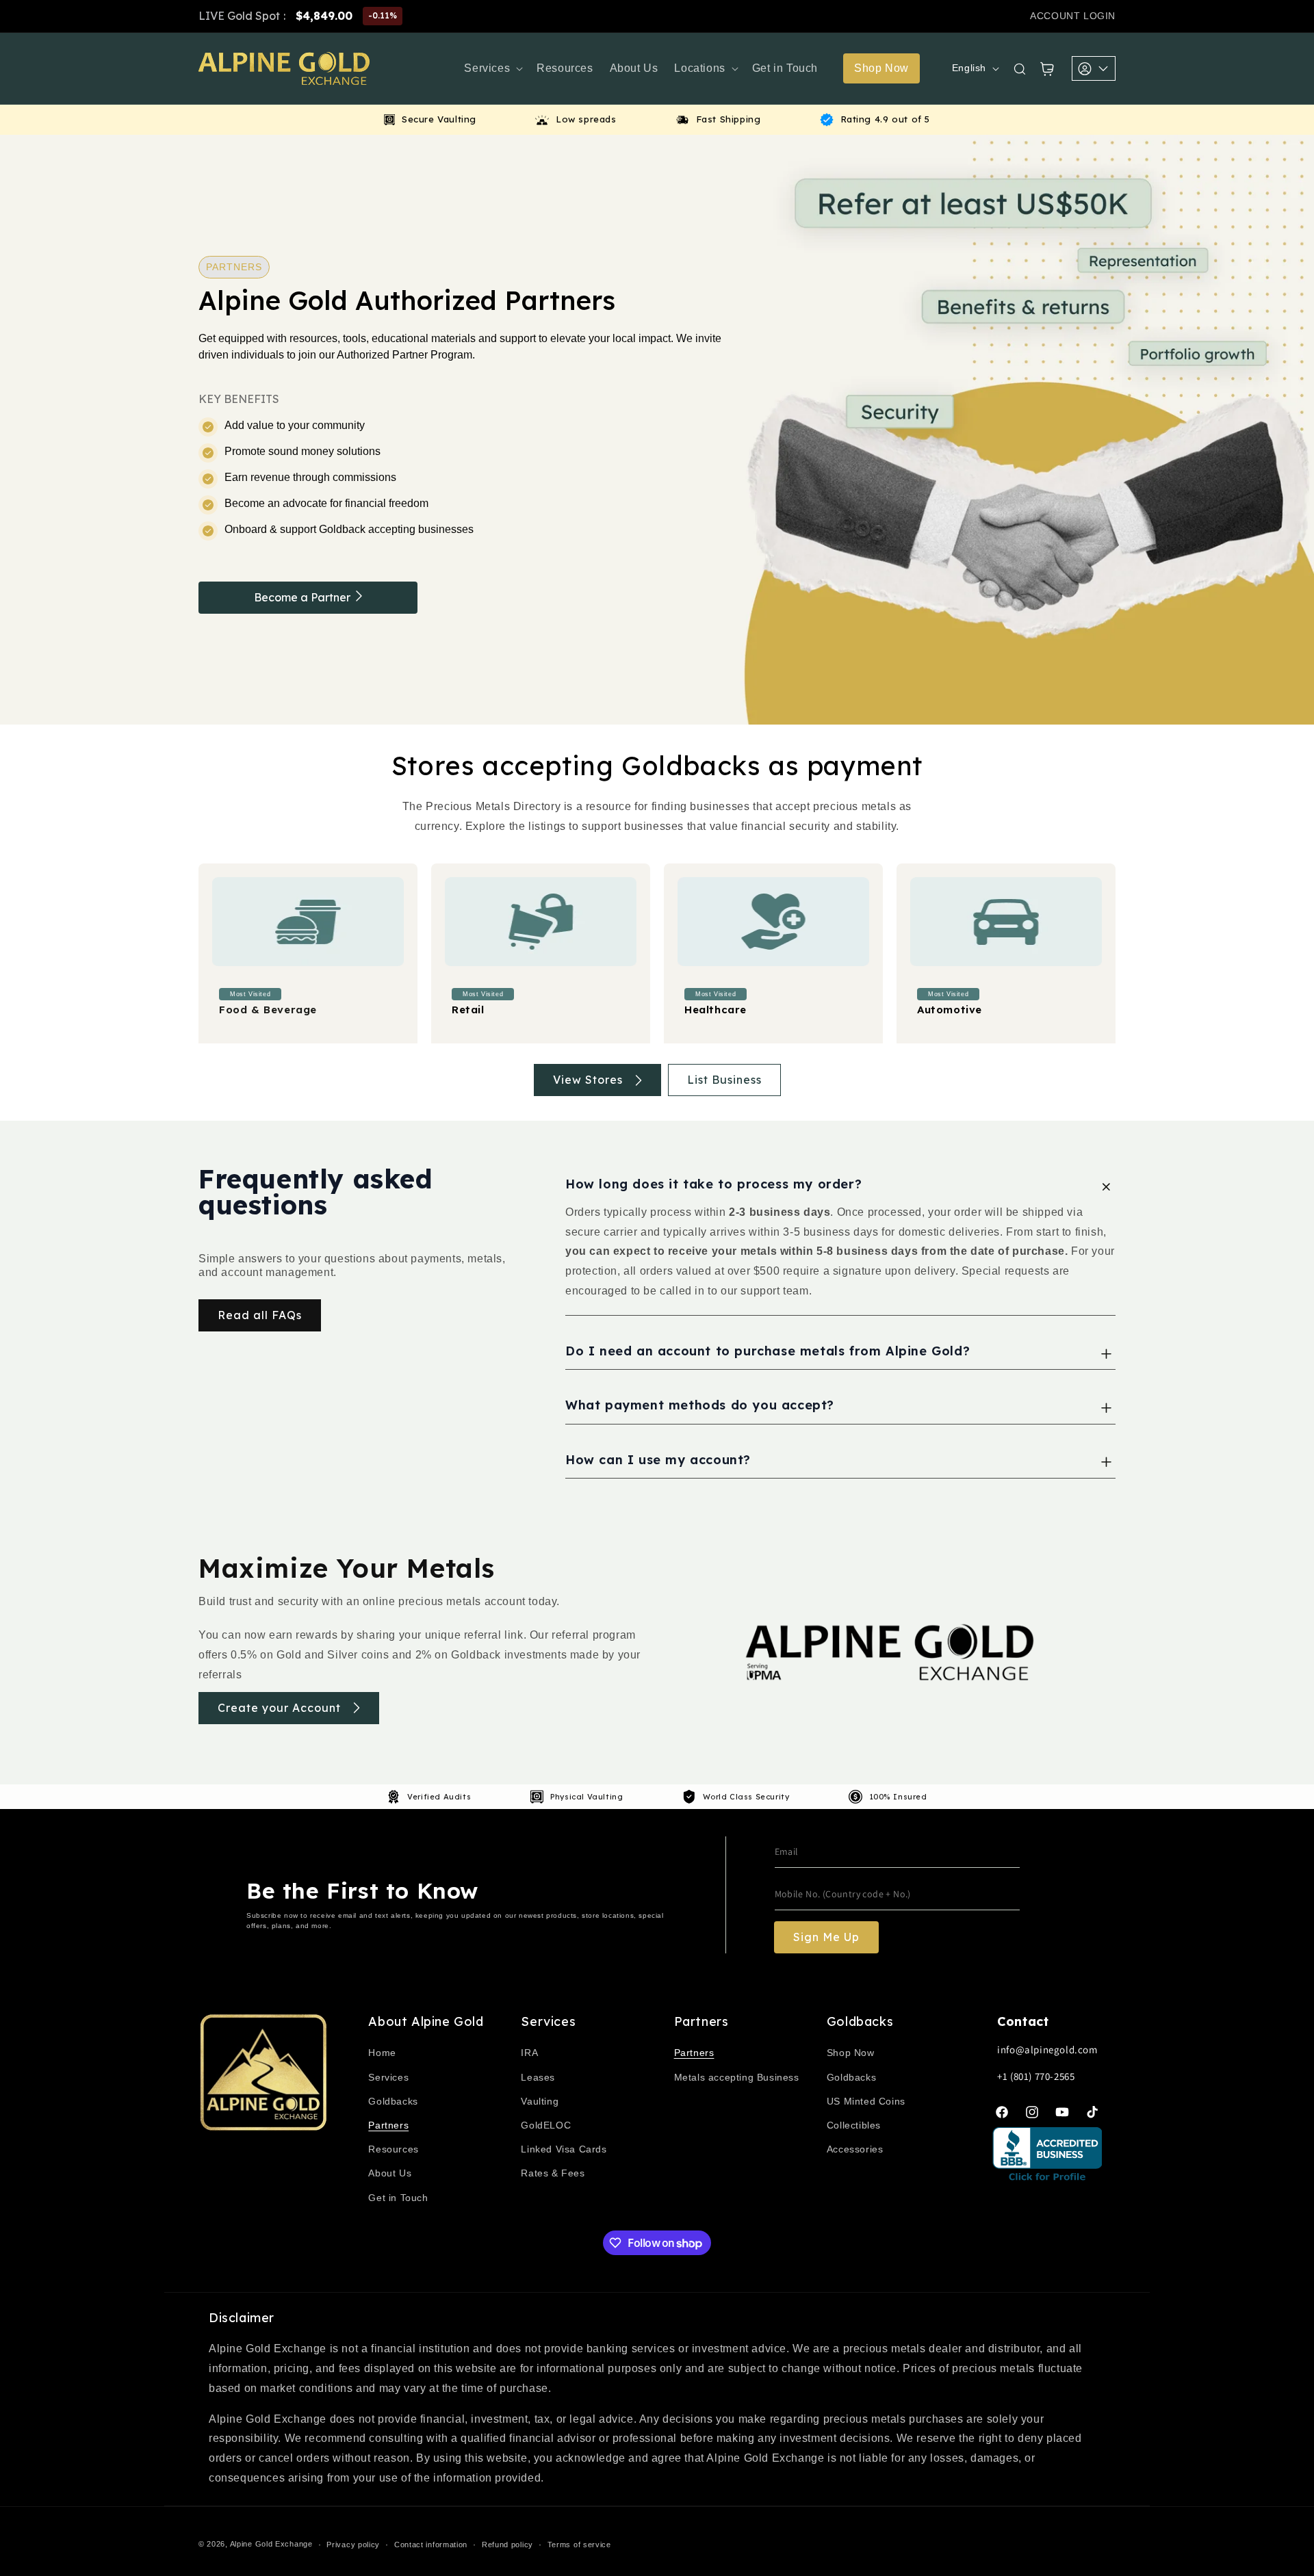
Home (382, 2053)
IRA (529, 2053)
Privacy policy (353, 2545)
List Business (724, 1080)
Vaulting (540, 2101)
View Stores (588, 1080)
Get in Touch (398, 2198)
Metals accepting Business (737, 2077)
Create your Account (279, 1708)
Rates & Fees (553, 2173)
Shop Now (851, 2053)
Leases (538, 2077)
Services (388, 2077)
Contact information (431, 2545)
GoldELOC (546, 2125)
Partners (388, 2125)
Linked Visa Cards (564, 2149)
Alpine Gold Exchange (271, 2544)
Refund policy (507, 2545)
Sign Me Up (826, 1937)
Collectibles (854, 2125)
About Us (390, 2173)
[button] (492, 69)
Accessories (855, 2149)
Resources (393, 2149)
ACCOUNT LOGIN (1073, 16)
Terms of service (579, 2545)
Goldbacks (393, 2101)
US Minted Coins (866, 2101)
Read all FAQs (260, 1315)
